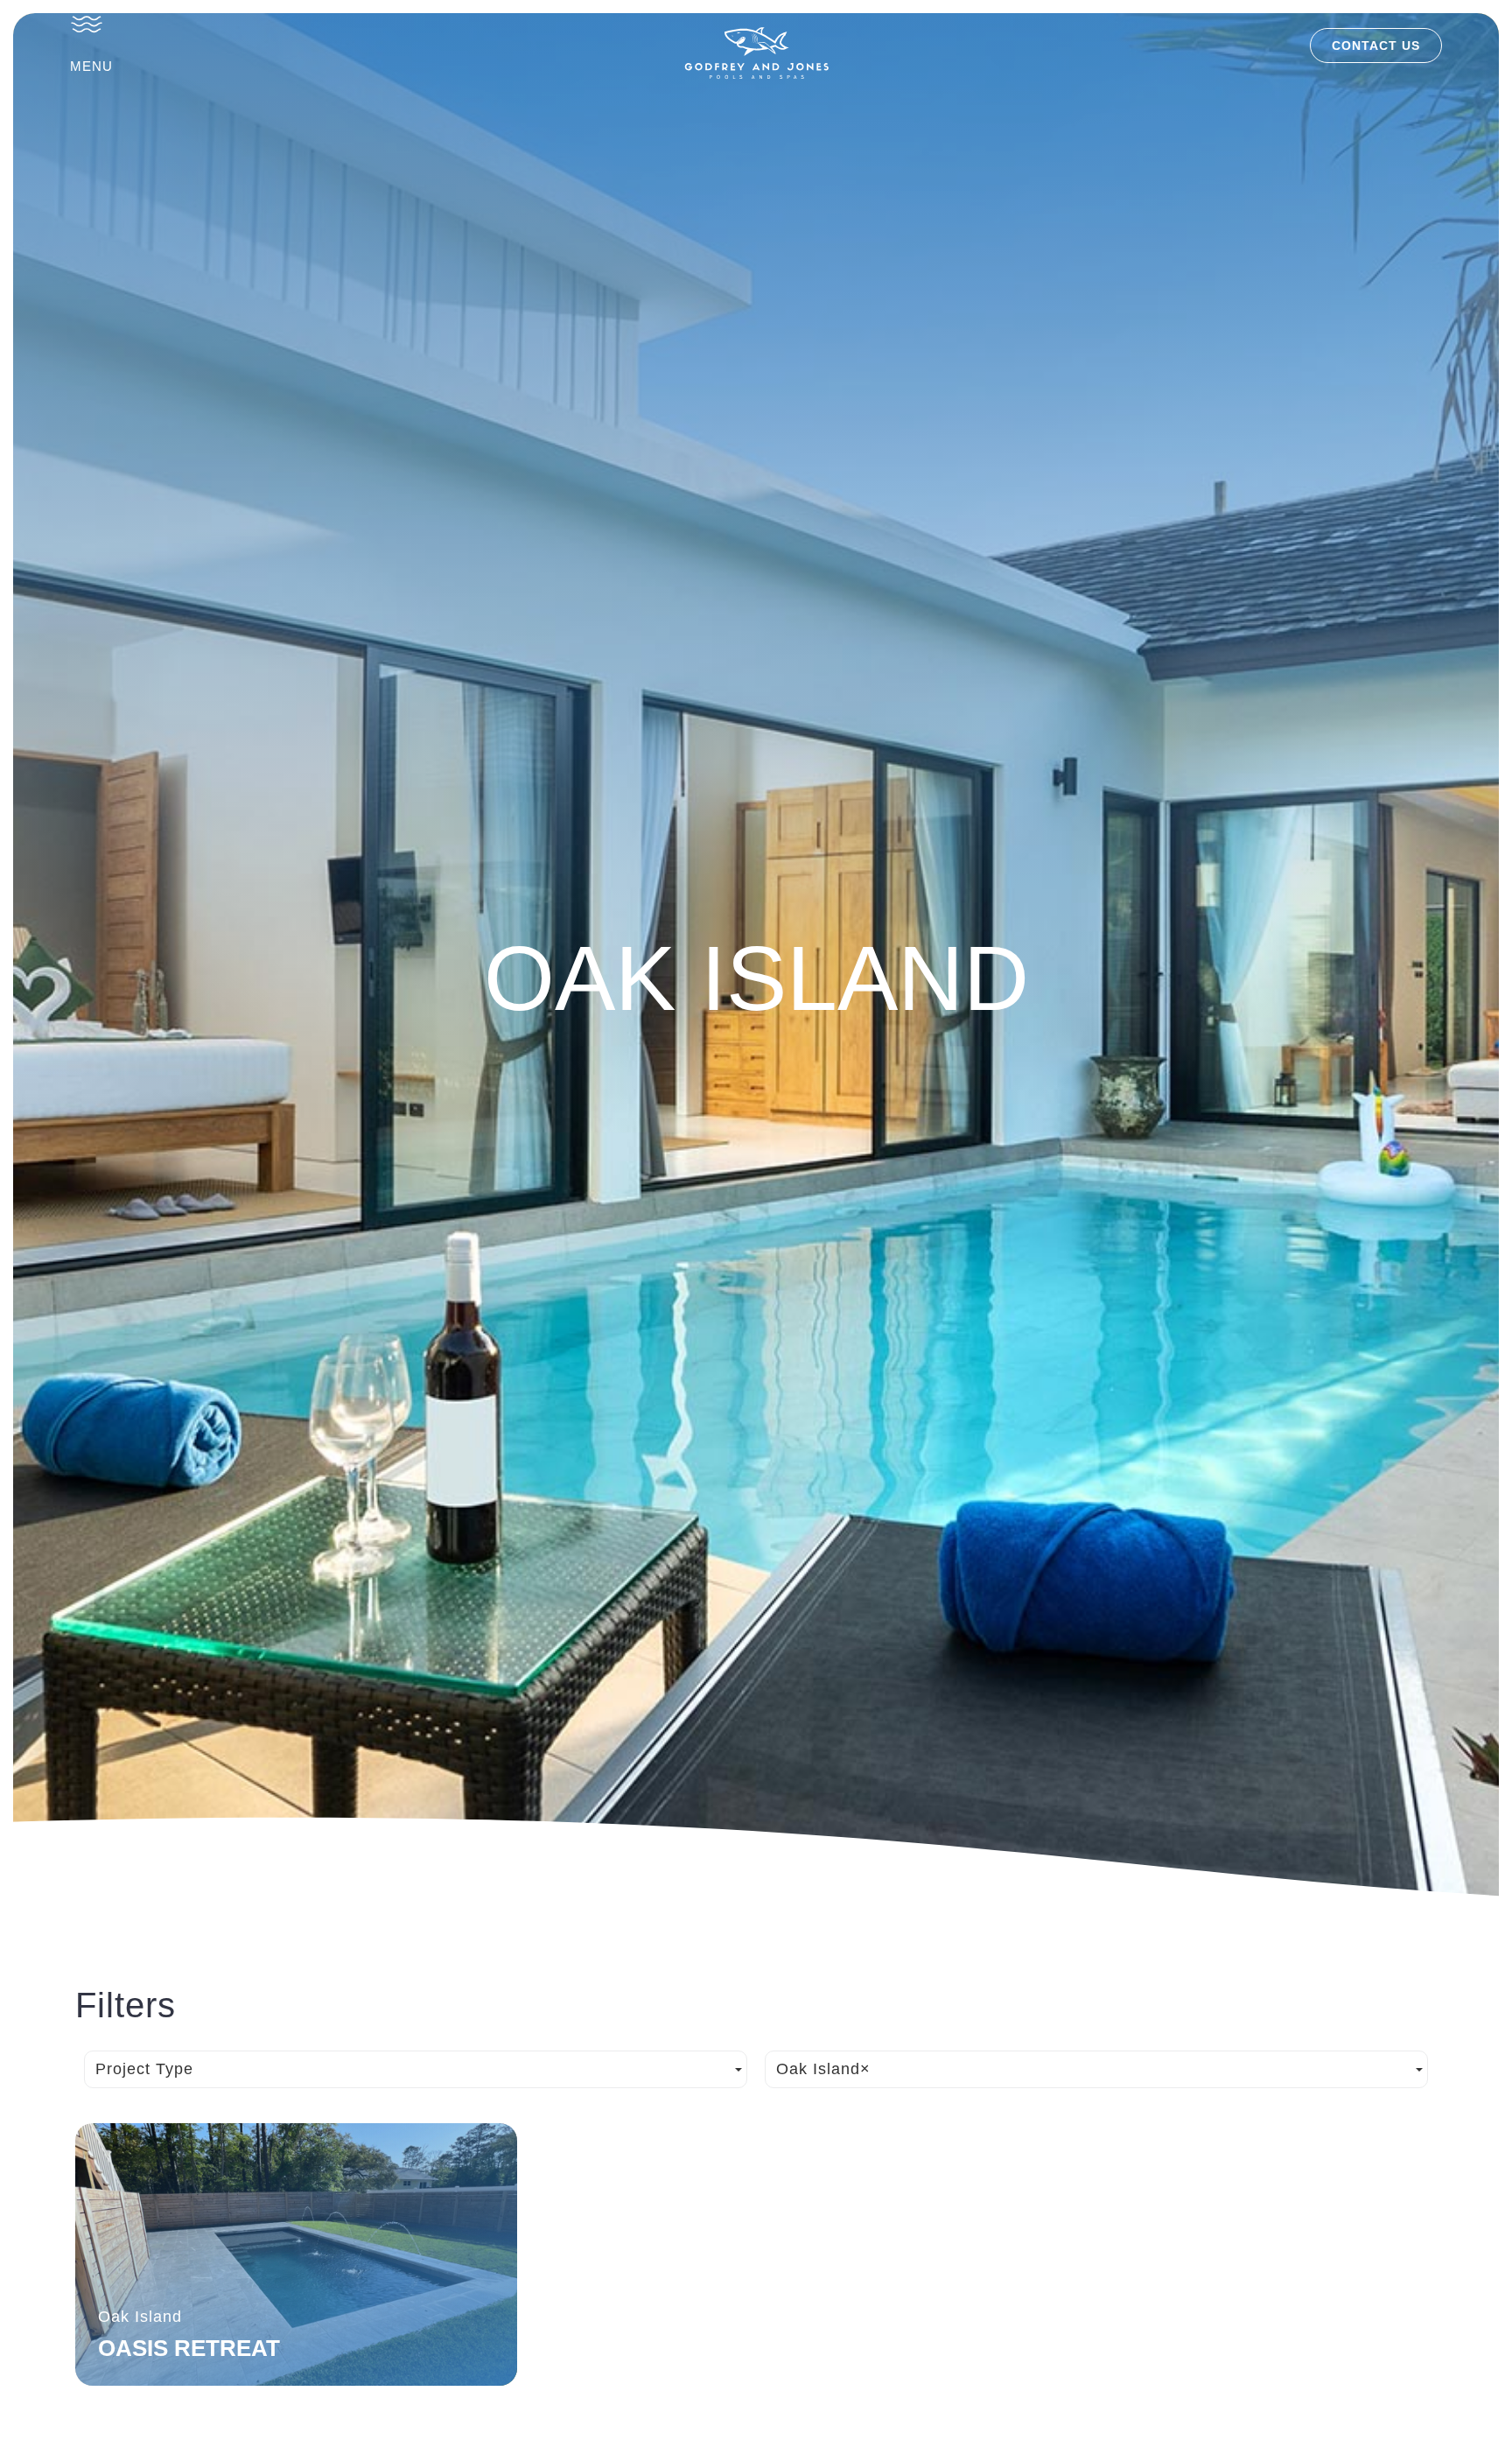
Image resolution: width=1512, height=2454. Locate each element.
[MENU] (87, 24)
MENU (91, 66)
